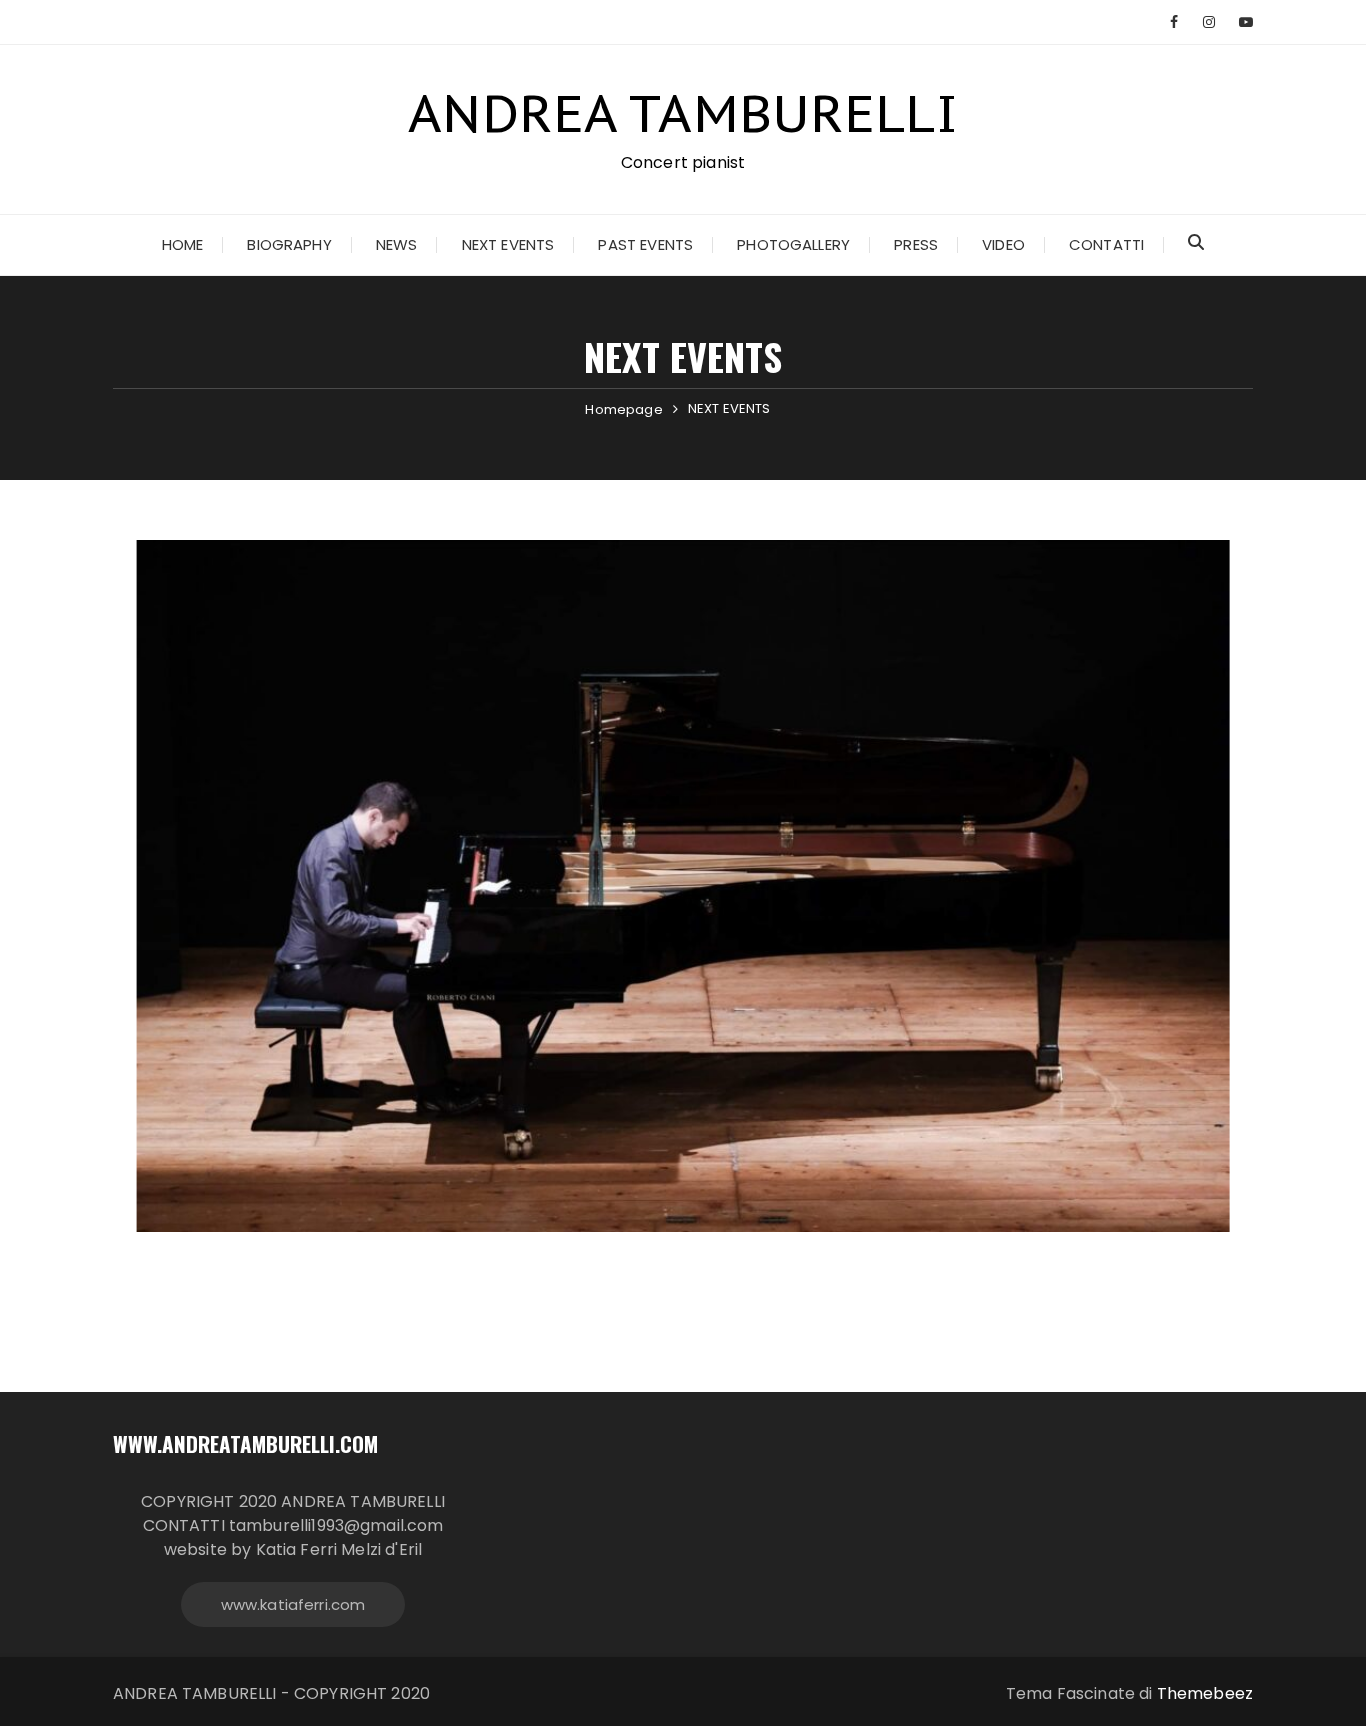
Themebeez (1205, 1693)
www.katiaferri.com (293, 1604)
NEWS (397, 244)
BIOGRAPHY (289, 244)
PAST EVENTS (645, 244)
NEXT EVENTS (508, 244)
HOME (183, 244)
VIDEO (1003, 244)
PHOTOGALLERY (793, 244)
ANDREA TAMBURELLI (683, 112)
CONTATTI (1106, 244)
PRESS (916, 244)
